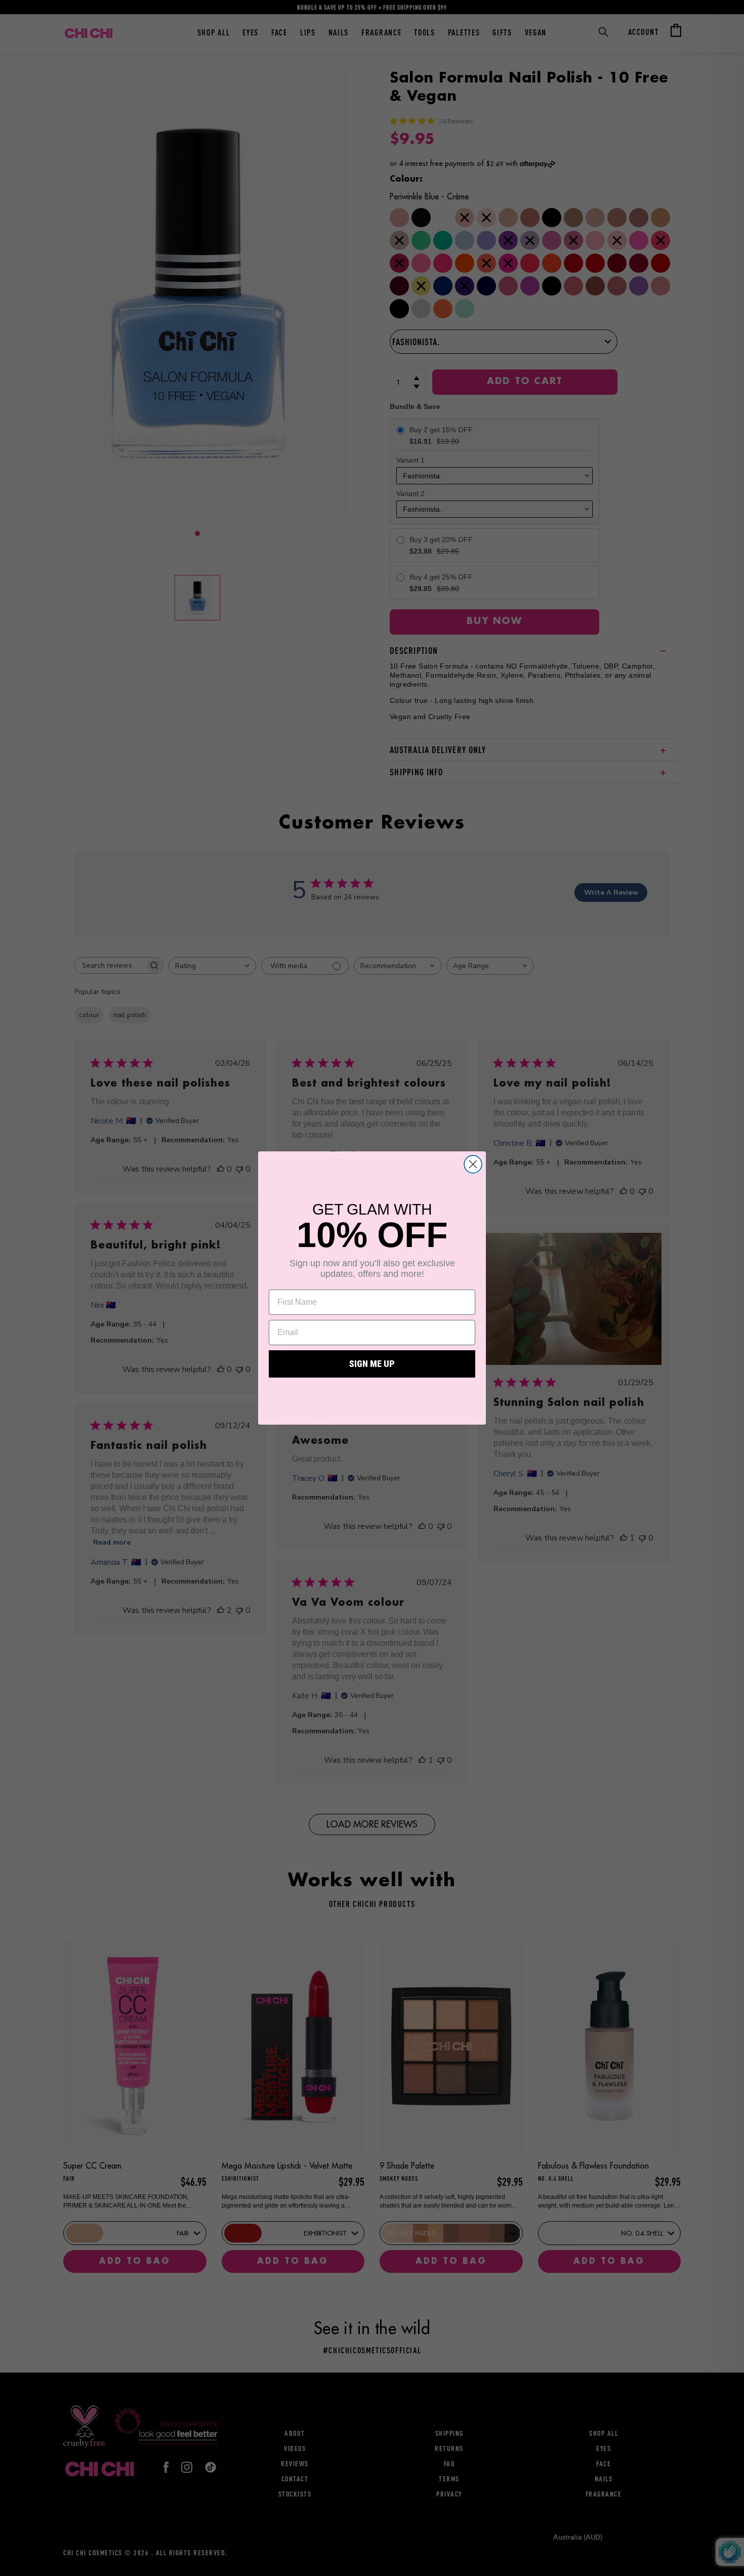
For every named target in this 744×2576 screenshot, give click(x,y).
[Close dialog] (473, 1164)
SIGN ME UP (372, 1364)
